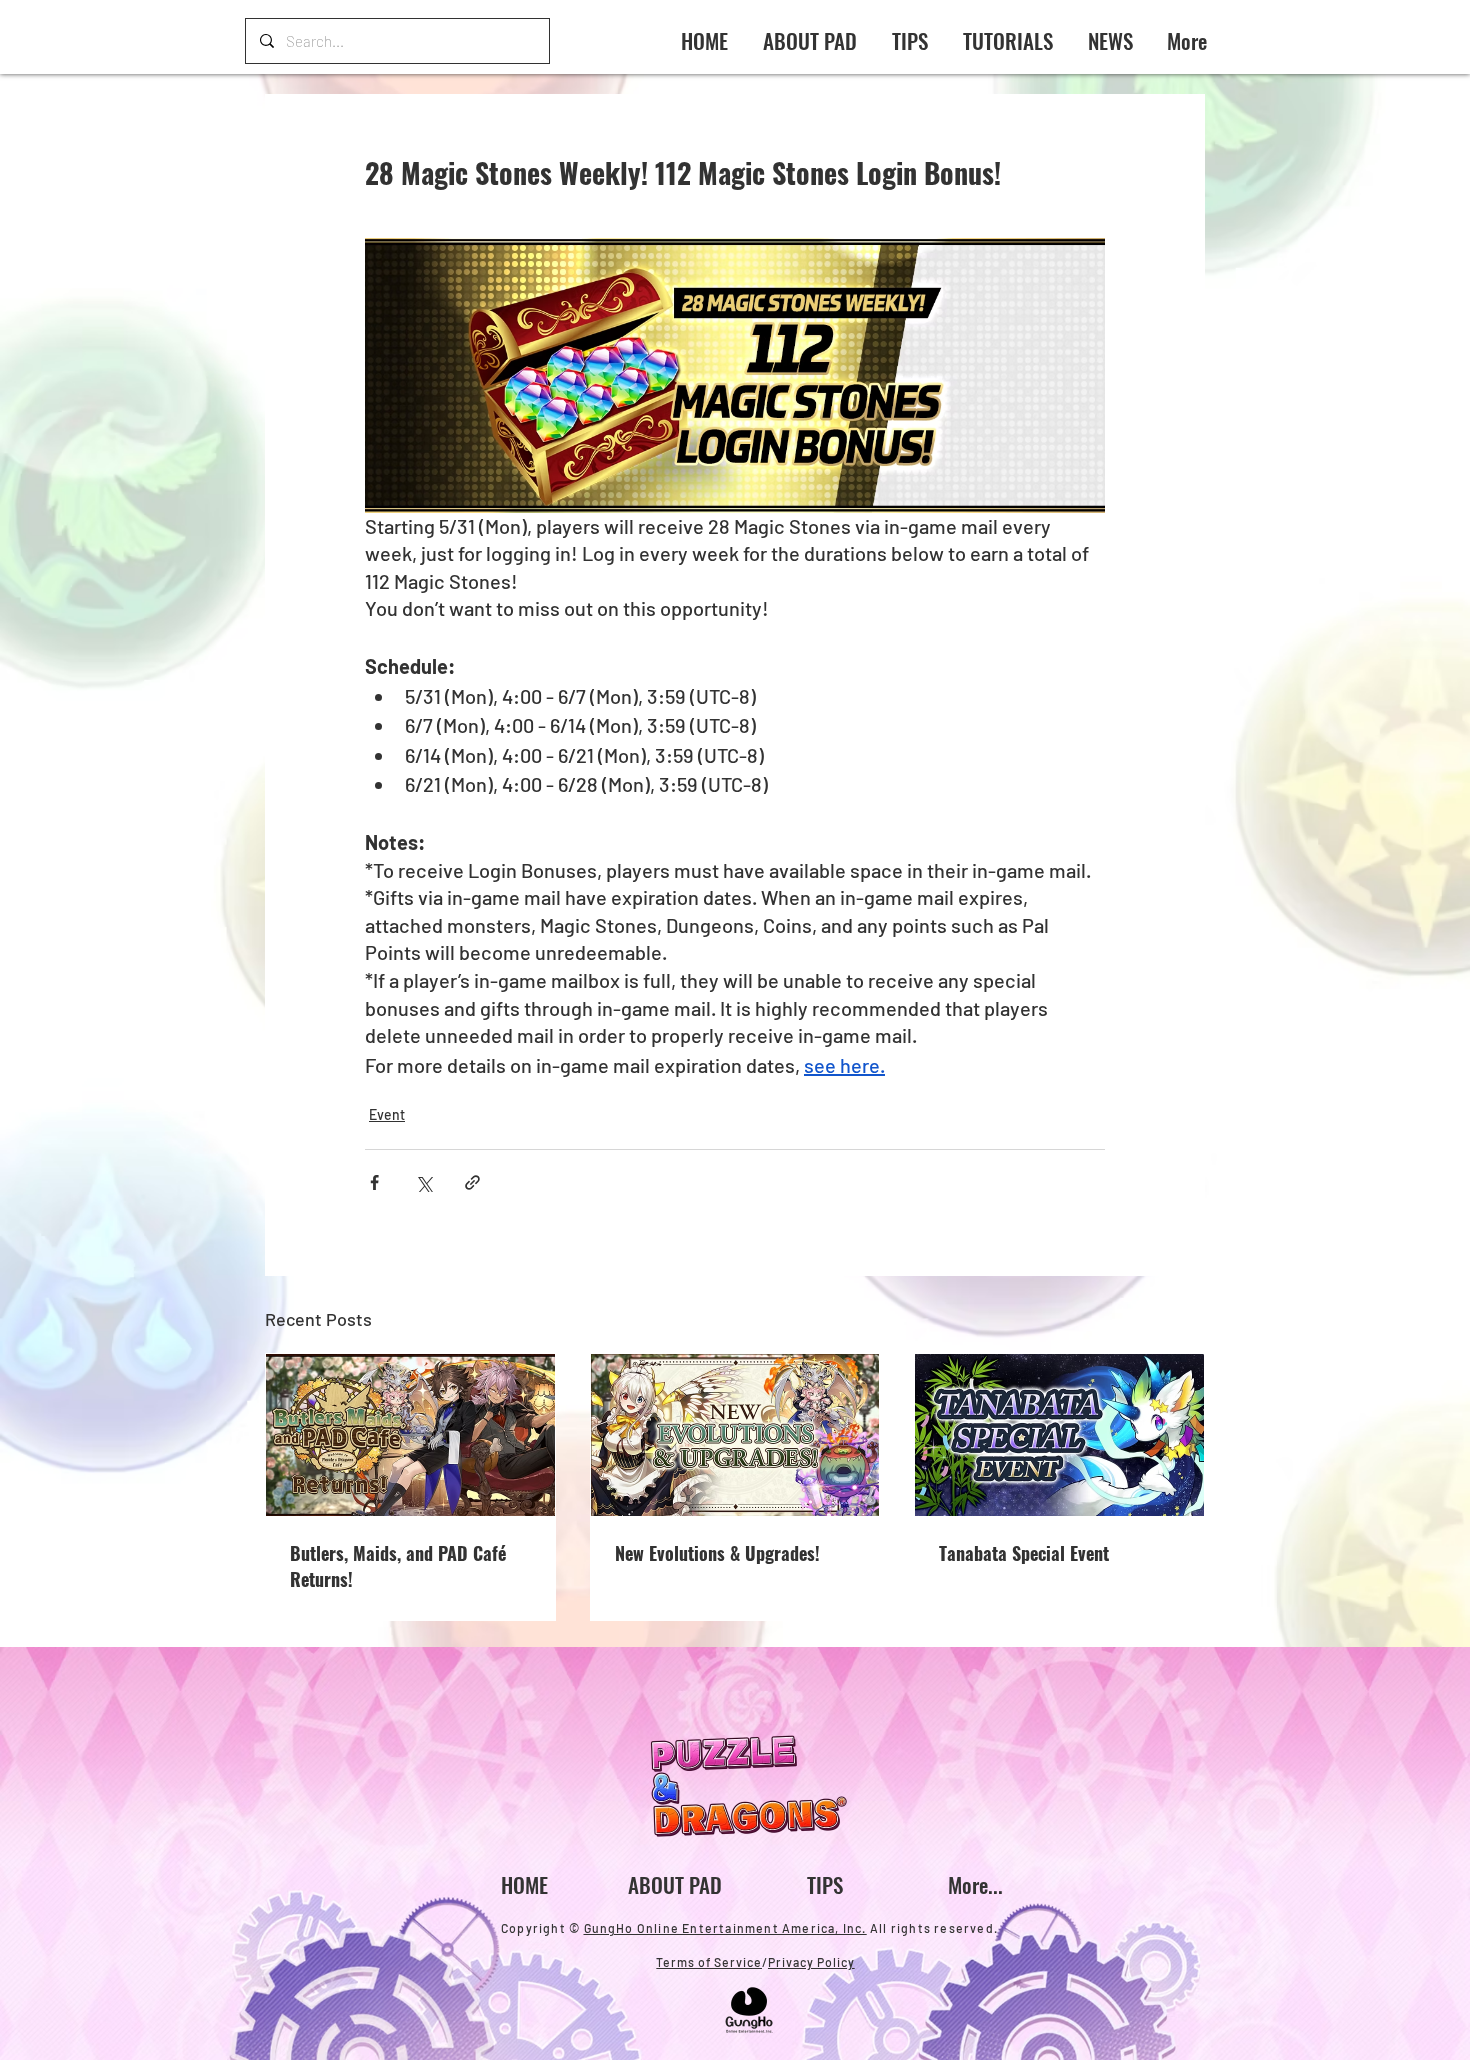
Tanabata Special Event (1024, 1553)
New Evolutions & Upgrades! (717, 1553)
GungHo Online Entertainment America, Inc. (725, 1928)
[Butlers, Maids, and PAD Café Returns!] (410, 1435)
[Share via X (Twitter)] (423, 1182)
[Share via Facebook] (374, 1182)
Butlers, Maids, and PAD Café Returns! (398, 1566)
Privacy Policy (811, 1962)
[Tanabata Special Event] (1059, 1435)
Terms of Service (709, 1962)
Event (387, 1114)
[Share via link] (472, 1182)
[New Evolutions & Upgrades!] (735, 1435)
